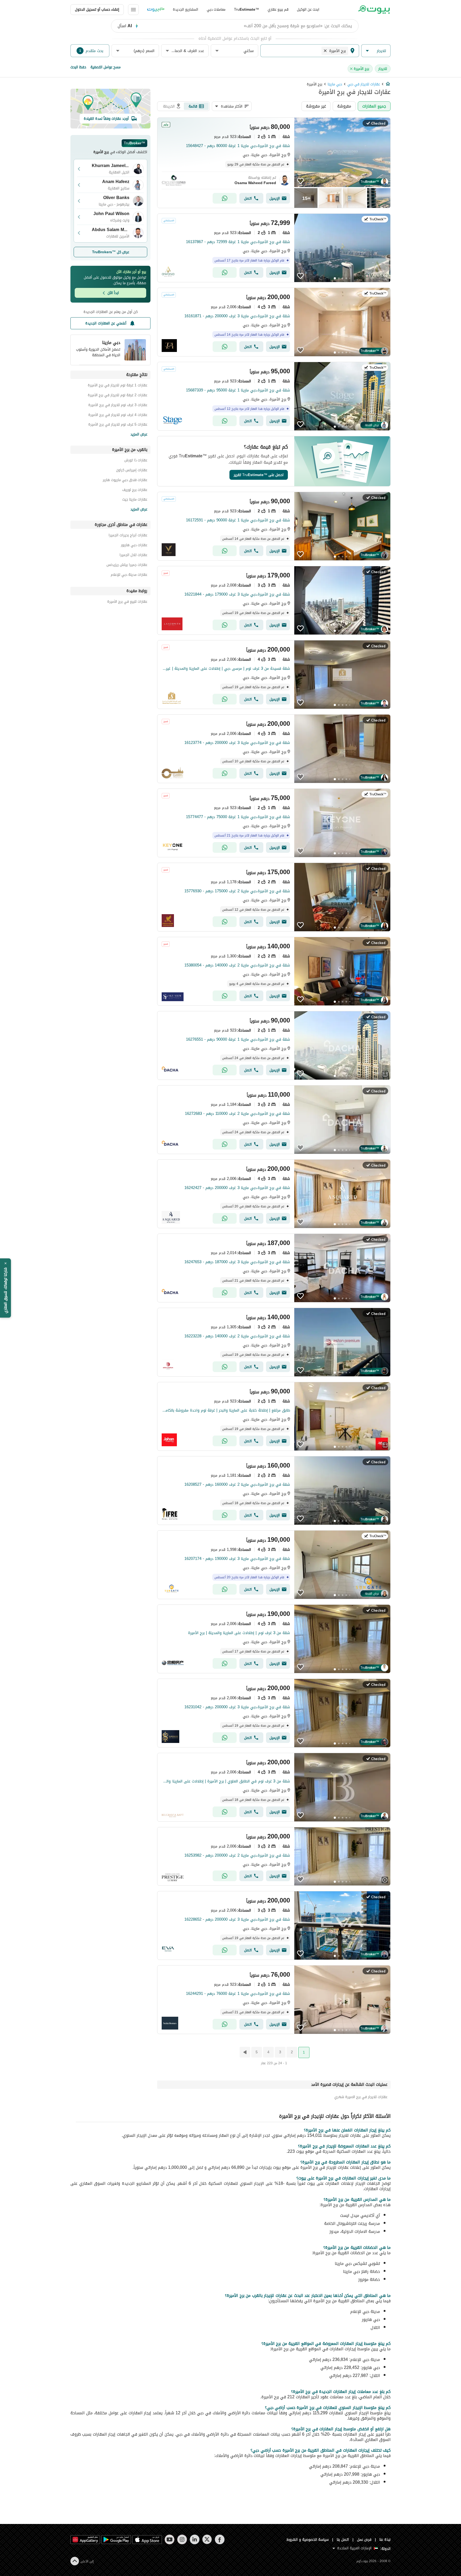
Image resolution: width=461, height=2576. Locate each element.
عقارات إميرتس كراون (132, 471)
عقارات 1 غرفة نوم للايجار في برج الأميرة (118, 386)
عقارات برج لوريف (135, 491)
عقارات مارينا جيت (135, 500)
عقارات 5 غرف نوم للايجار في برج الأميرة (118, 425)
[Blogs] (156, 10)
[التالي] (244, 2052)
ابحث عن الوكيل (308, 9)
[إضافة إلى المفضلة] (300, 181)
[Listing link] (274, 163)
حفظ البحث (78, 67)
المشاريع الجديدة (186, 9)
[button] (376, 51)
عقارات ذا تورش (136, 461)
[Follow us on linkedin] (195, 2539)
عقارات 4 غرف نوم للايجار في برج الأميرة (118, 416)
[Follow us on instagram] (182, 2539)
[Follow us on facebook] (220, 2539)
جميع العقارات (374, 106)
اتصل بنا (343, 2540)
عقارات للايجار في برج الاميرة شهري (361, 2097)
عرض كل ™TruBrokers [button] (111, 252)
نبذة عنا (385, 2540)
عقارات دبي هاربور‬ (134, 546)
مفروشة (344, 106)
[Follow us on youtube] (170, 2539)
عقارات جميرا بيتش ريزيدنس (127, 566)
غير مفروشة (316, 106)
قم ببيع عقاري (278, 9)
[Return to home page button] (374, 10)
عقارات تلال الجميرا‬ (133, 556)
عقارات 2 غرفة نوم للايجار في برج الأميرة (118, 396)
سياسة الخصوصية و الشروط (308, 2540)
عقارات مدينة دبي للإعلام (129, 575)
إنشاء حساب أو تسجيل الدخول (97, 9)
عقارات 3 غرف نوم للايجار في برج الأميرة (118, 406)
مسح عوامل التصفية (106, 67)
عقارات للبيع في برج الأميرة (127, 602)
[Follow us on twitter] (207, 2539)
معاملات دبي (216, 9)
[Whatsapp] (225, 198)
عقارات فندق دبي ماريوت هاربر (125, 481)
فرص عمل (364, 2540)
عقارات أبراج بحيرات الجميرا (128, 536)
